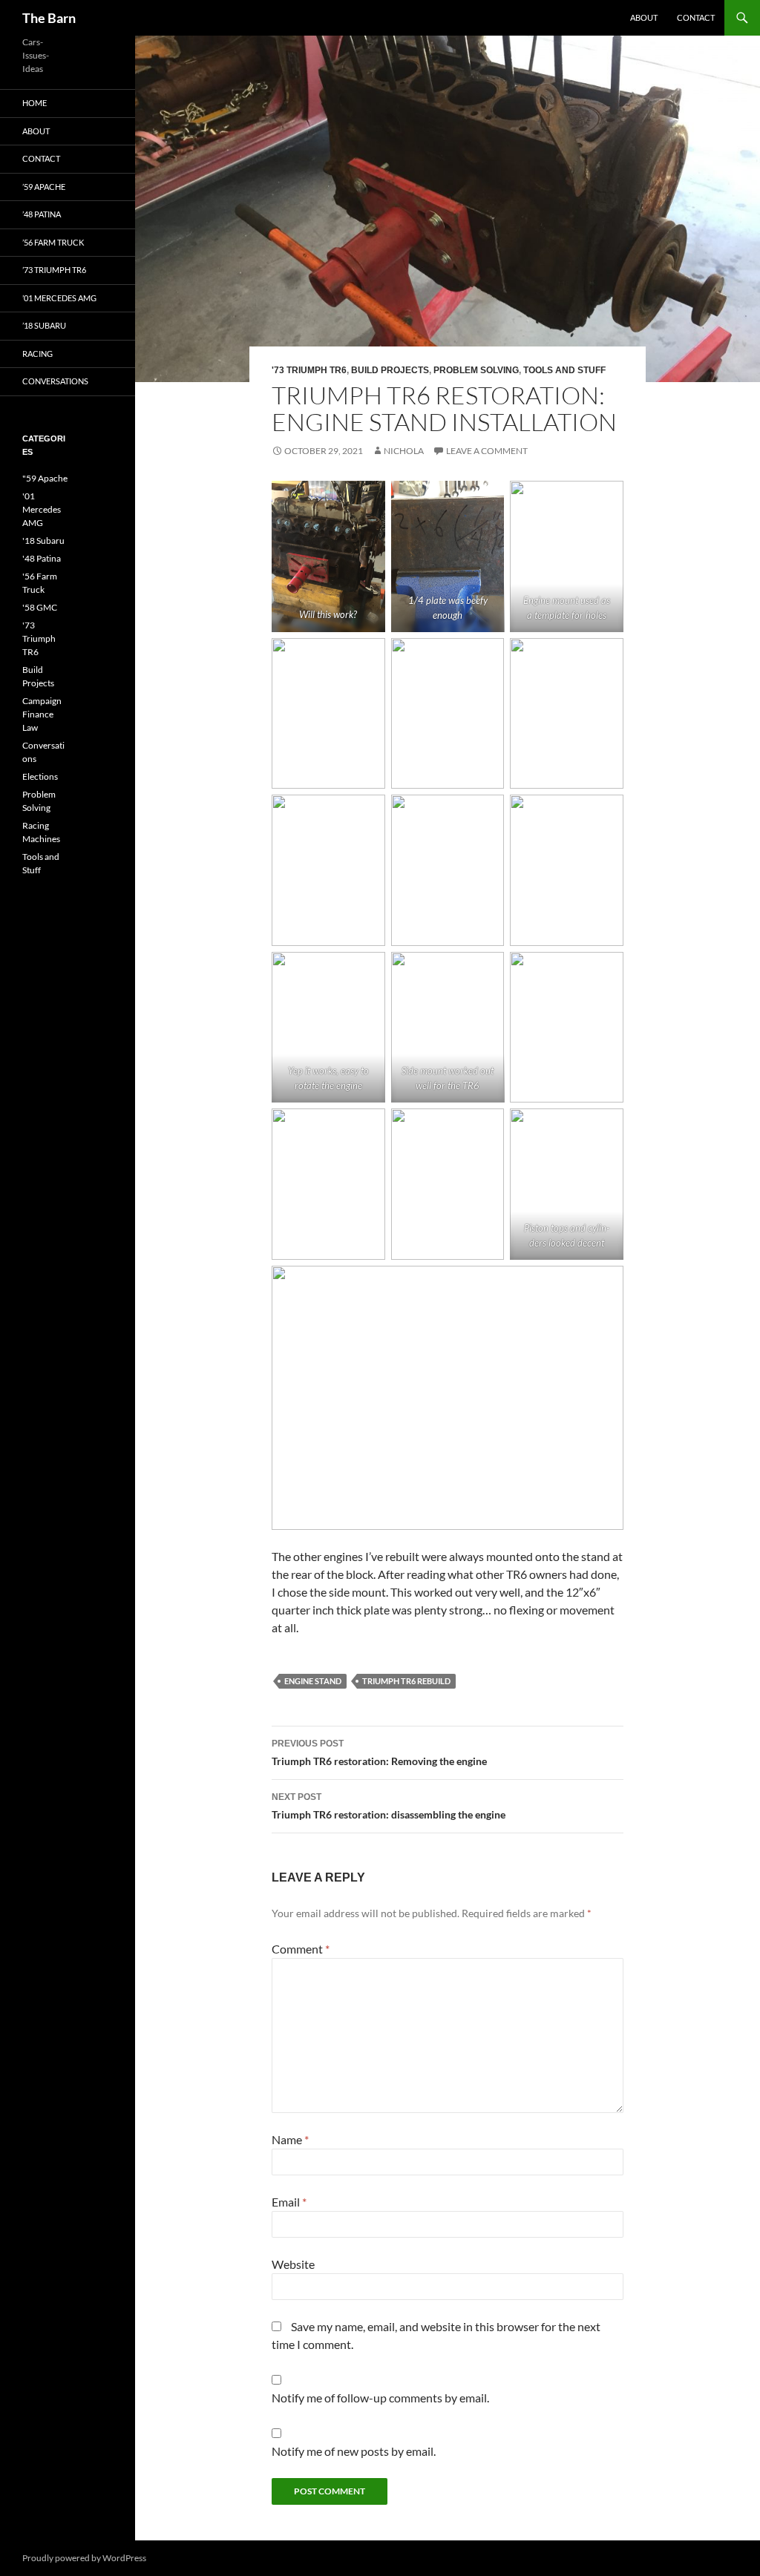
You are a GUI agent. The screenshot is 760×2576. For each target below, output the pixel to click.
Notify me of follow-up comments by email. (380, 2398)
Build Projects (390, 370)
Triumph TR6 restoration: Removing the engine (379, 1753)
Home (35, 103)
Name (290, 2139)
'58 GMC (40, 607)
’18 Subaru (44, 325)
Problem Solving (476, 370)
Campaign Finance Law (42, 714)
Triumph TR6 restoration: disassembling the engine (389, 1806)
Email (289, 2202)
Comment (301, 1949)
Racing (37, 354)
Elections (40, 776)
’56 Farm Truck (53, 242)
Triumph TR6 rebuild (406, 1681)
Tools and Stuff (564, 370)
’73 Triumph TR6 (54, 270)
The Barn (49, 18)
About (644, 17)
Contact (696, 17)
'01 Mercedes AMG (42, 509)
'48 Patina (42, 558)
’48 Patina (42, 214)
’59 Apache (44, 187)
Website (293, 2264)
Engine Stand (313, 1681)
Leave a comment (487, 451)
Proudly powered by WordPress (84, 2558)
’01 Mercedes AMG (59, 298)
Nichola (404, 451)
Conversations (55, 381)
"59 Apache (45, 478)
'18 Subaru (43, 540)
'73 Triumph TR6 (309, 370)
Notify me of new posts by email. (354, 2451)
